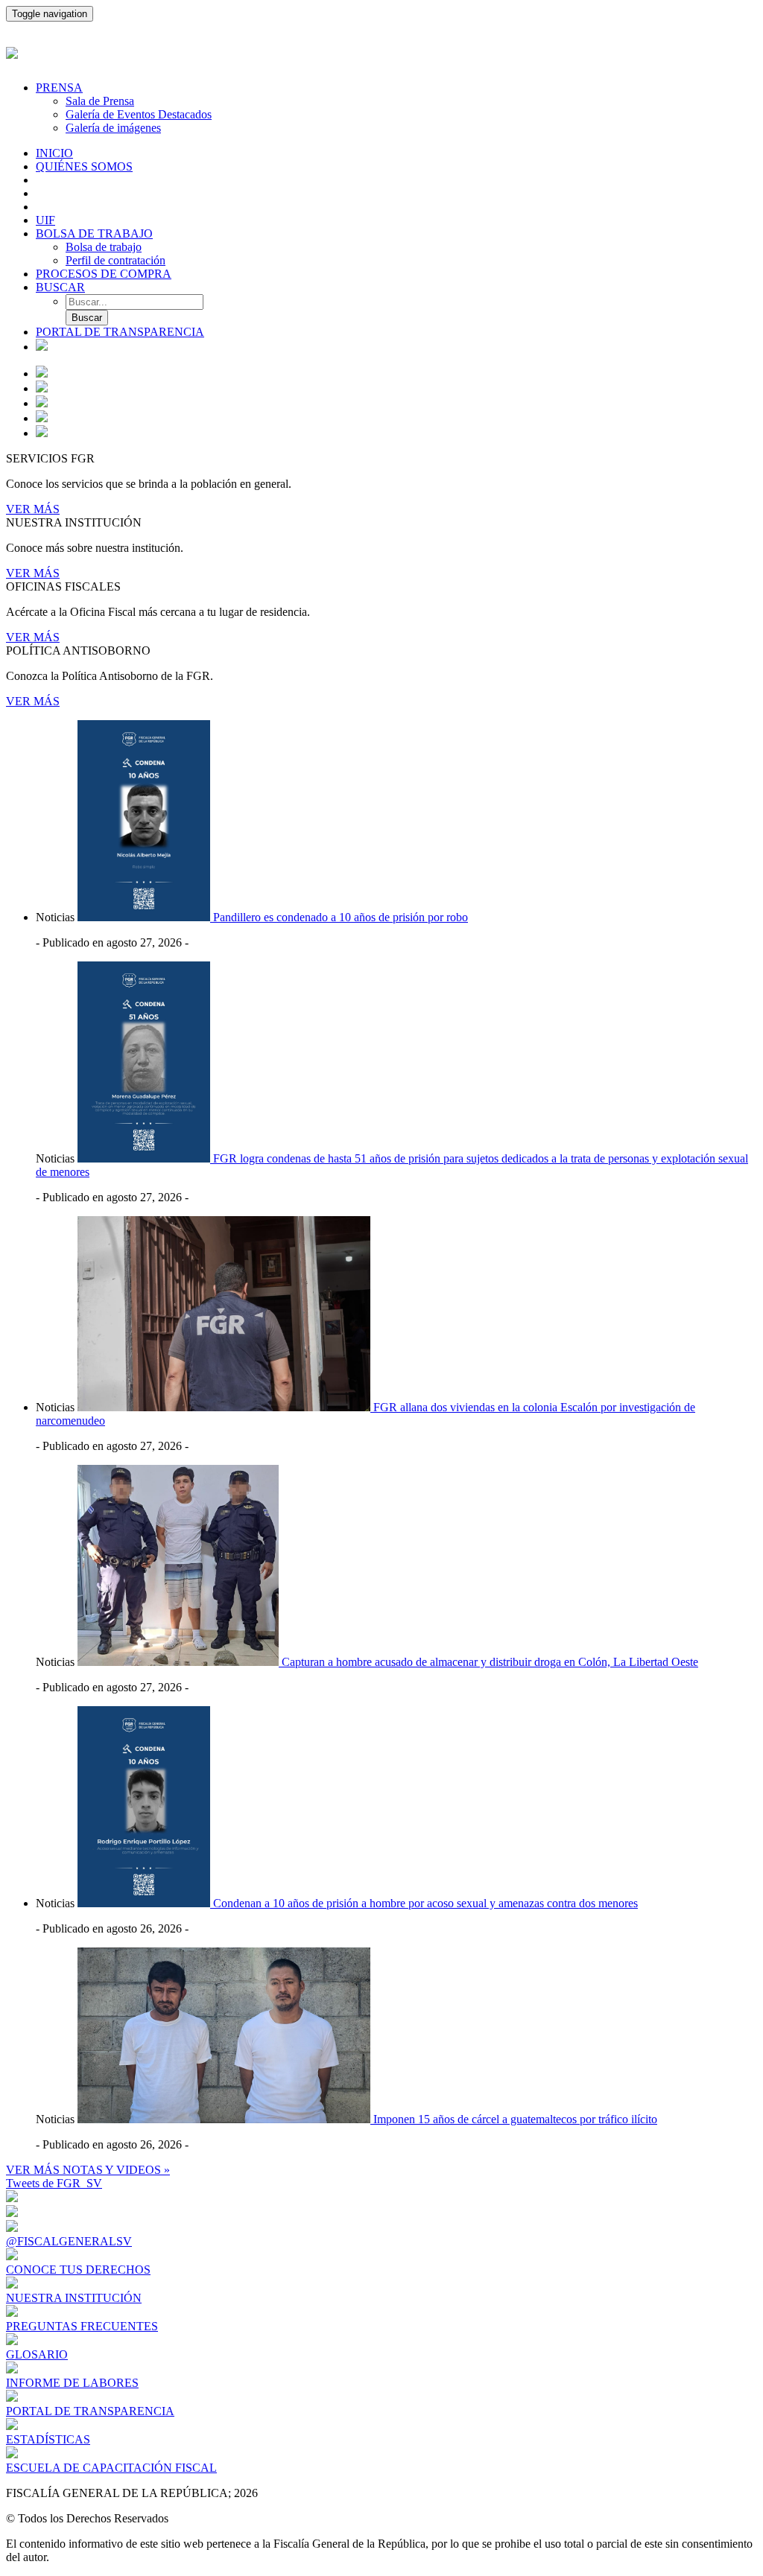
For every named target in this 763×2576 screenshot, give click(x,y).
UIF (45, 220)
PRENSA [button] (59, 88)
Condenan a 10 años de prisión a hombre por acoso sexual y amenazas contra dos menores (425, 1903)
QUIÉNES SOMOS (84, 166)
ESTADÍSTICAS (48, 2439)
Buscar (87, 318)
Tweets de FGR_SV (54, 2183)
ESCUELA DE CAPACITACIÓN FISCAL (111, 2468)
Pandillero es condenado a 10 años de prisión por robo (341, 917)
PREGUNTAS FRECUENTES (82, 2326)
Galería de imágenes (113, 128)
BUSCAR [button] (60, 287)
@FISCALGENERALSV (69, 2241)
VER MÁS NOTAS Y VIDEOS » (88, 2170)
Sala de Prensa (100, 101)
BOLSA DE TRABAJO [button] (94, 233)
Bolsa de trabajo (104, 247)
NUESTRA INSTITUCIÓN (74, 2298)
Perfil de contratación (115, 260)
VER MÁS (33, 509)
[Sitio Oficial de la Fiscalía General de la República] (381, 51)
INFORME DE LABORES (72, 2383)
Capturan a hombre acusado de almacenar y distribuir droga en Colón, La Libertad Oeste (490, 1662)
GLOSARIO (37, 2354)
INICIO (54, 153)
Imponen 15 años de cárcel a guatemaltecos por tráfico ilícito (515, 2119)
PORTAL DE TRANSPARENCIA (120, 332)
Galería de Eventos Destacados (139, 114)
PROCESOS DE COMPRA (104, 274)
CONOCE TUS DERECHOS (78, 2270)
